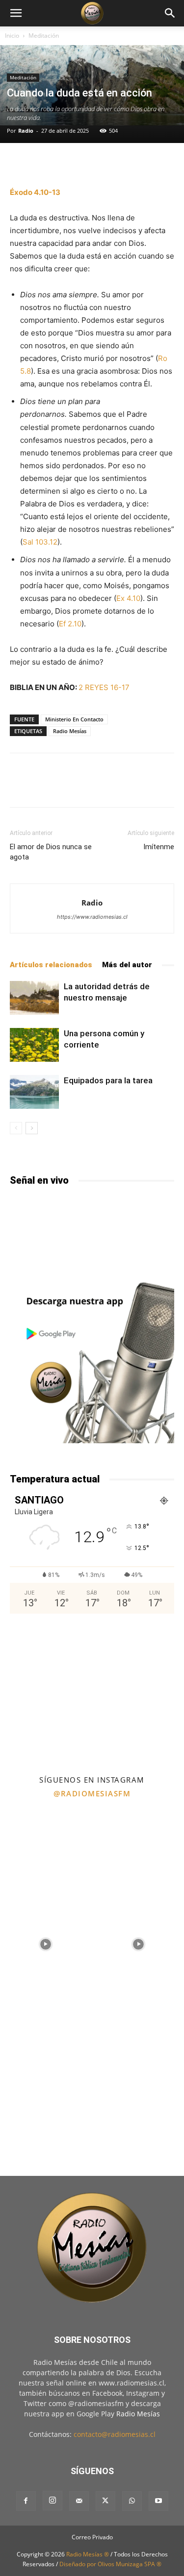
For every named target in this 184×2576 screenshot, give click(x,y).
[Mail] (79, 2501)
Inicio (12, 36)
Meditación (44, 36)
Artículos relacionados (51, 965)
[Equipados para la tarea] (34, 1092)
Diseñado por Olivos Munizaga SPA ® (110, 2564)
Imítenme (159, 847)
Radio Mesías (70, 731)
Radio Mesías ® (88, 2554)
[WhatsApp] (132, 2501)
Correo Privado (92, 2537)
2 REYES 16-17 (104, 687)
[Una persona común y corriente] (34, 1045)
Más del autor (127, 965)
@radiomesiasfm (92, 1793)
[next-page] (32, 1128)
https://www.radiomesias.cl (92, 917)
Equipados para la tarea (108, 1080)
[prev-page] (16, 1128)
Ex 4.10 (128, 598)
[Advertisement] (92, 1693)
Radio (26, 131)
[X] (105, 2501)
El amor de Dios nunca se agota (51, 852)
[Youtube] (158, 2501)
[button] (16, 13)
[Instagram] (53, 2501)
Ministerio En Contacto (74, 719)
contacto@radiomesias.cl (115, 2434)
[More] (121, 163)
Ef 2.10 (70, 624)
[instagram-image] (46, 1850)
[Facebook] (26, 2501)
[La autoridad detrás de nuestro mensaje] (34, 998)
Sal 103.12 (40, 542)
